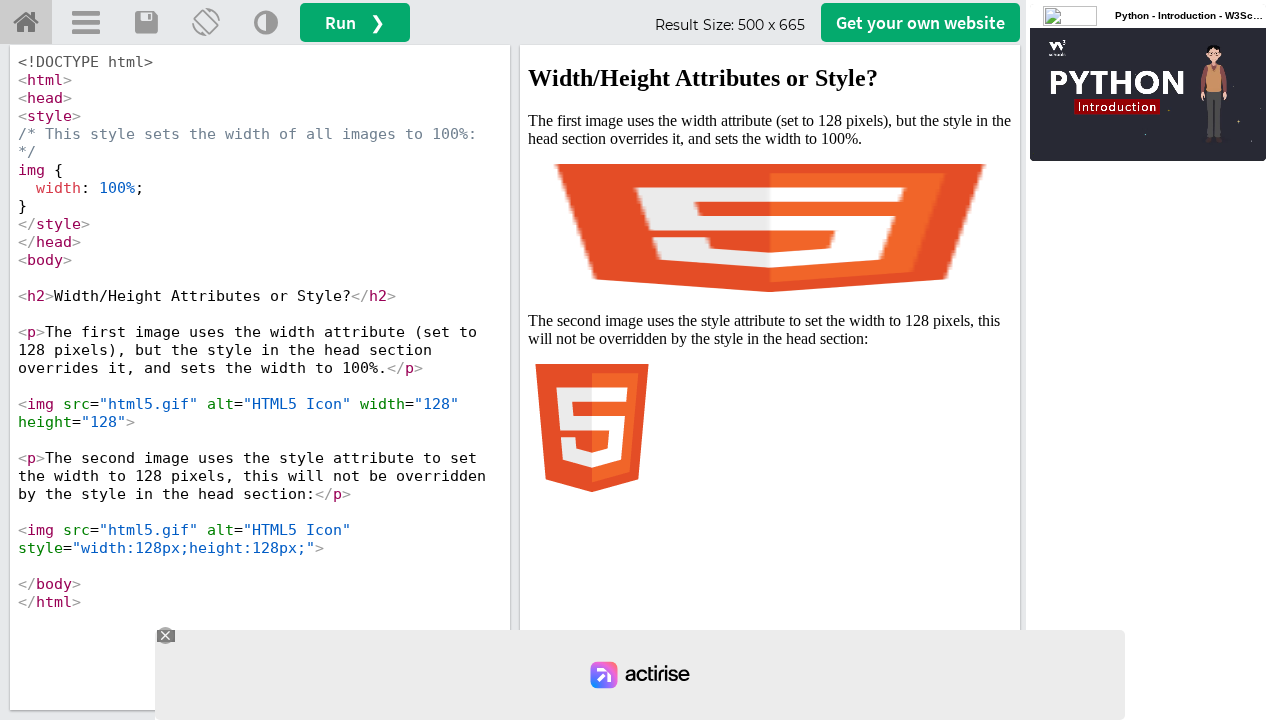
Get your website (920, 22)
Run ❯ (355, 22)
